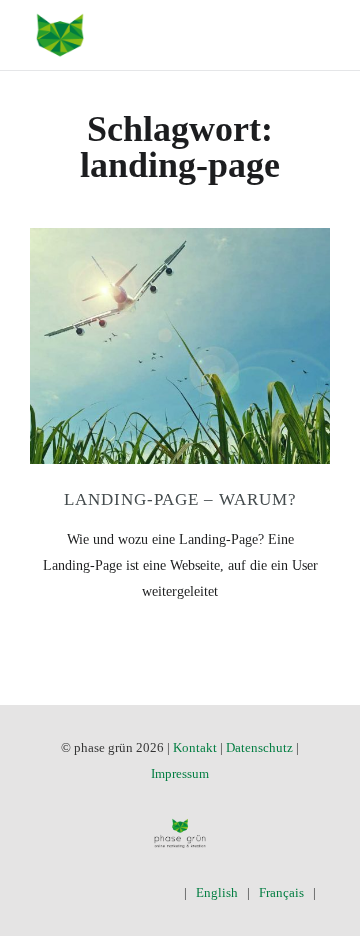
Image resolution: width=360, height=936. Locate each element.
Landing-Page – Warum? (180, 499)
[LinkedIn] (137, 892)
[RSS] (166, 892)
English (217, 892)
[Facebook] (50, 892)
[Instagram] (108, 892)
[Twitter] (79, 892)
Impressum (180, 773)
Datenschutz (259, 747)
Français (281, 892)
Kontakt (195, 747)
